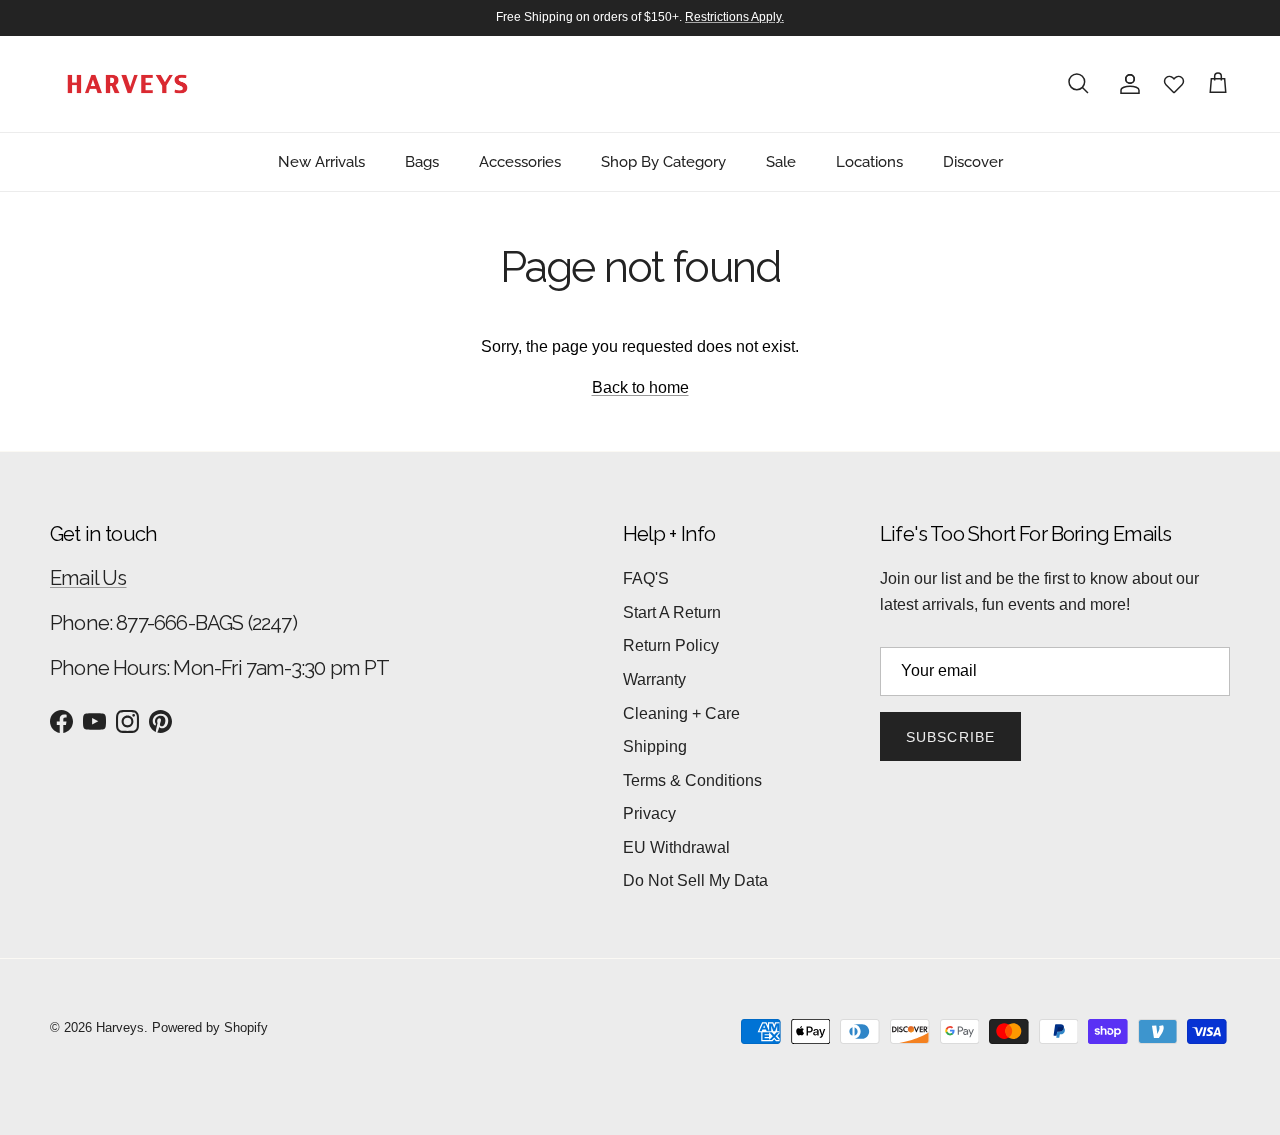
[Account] (1126, 84)
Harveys (120, 1027)
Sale (781, 161)
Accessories (520, 161)
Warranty (654, 679)
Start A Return (672, 612)
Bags (422, 161)
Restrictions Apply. (734, 17)
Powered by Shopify (210, 1027)
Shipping (655, 746)
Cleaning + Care (681, 713)
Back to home (640, 387)
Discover (973, 161)
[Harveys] (127, 84)
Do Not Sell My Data (695, 880)
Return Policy (671, 645)
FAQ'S (646, 578)
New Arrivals (321, 161)
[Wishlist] (1174, 84)
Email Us (88, 578)
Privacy (649, 813)
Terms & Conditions (692, 780)
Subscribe (950, 737)
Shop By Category (663, 161)
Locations (869, 161)
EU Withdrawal (676, 847)
